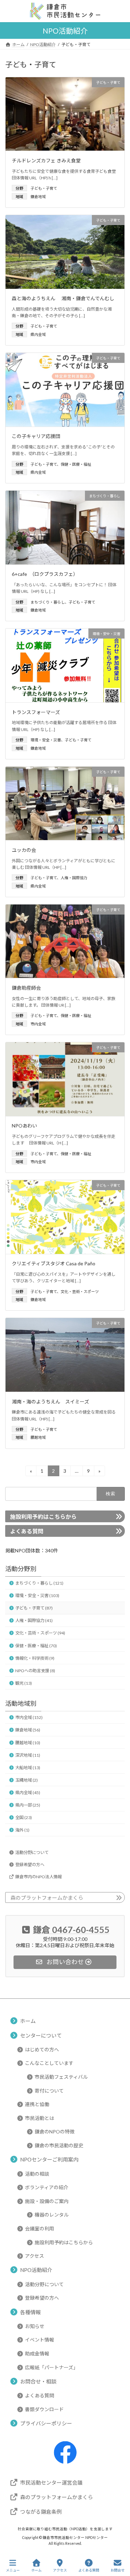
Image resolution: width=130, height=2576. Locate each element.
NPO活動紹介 (36, 2270)
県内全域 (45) (28, 1793)
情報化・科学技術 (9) (35, 1658)
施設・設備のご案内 (47, 2201)
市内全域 (38, 1024)
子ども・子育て (44, 188)
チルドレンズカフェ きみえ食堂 (49, 161)
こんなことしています (49, 2063)
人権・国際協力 (74, 878)
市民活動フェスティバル (61, 2077)
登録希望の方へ (30, 1864)
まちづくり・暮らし (48, 602)
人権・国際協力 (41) (34, 1620)
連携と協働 (37, 2105)
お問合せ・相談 (38, 2381)
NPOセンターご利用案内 (49, 2160)
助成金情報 (37, 2354)
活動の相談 (37, 2174)
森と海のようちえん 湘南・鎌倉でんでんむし (63, 298)
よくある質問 (27, 1531)
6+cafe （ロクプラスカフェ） (45, 574)
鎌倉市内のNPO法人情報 (38, 1876)
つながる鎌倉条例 (41, 2512)
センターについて (41, 2035)
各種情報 (31, 2312)
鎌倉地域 (38, 197)
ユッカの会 (24, 850)
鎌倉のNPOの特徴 (55, 2132)
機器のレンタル (52, 2215)
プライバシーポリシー (46, 2424)
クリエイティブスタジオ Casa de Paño (54, 1263)
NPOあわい (24, 1126)
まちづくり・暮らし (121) (39, 1583)
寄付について (49, 2091)
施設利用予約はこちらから (43, 1517)
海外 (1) (22, 1830)
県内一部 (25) (28, 1805)
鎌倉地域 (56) (28, 1730)
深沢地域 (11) (28, 1755)
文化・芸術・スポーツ (80, 1291)
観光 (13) (24, 1683)
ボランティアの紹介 (47, 2188)
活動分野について (32, 1852)
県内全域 (38, 334)
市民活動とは (40, 2118)
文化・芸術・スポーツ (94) (40, 1633)
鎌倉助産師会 (26, 988)
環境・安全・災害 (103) (37, 1595)
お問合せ (118, 2570)
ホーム (28, 2021)
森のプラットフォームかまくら (47, 1898)
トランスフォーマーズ (36, 712)
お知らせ (35, 2326)
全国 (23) (24, 1817)
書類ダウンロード (44, 2409)
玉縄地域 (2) (27, 1780)
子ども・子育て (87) (34, 1608)
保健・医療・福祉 (76, 464)
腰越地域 (38, 1437)
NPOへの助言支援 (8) (35, 1670)
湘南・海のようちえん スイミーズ (50, 1402)
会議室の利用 (40, 2229)
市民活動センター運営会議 (51, 2483)
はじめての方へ (42, 2049)
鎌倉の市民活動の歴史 (59, 2145)
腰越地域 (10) (28, 1742)
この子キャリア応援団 (36, 436)
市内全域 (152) (29, 1717)
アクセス (34, 2256)
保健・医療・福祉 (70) (36, 1645)
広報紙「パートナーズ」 (51, 2367)
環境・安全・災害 (46, 740)
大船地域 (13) (28, 1767)
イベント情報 (40, 2340)
